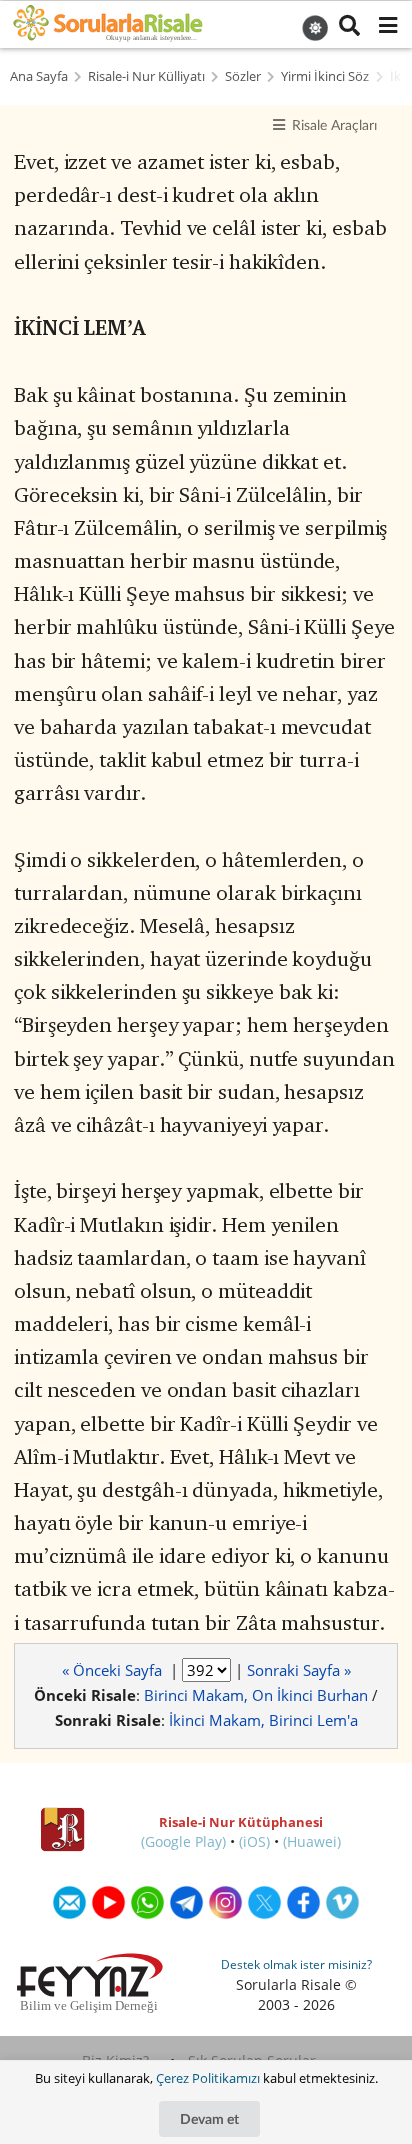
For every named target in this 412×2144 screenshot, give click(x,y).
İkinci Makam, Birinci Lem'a (263, 1720)
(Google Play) (183, 1841)
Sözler (243, 76)
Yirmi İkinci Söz (325, 76)
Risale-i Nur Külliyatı (146, 76)
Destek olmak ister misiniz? (296, 1964)
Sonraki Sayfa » (299, 1670)
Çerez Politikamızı (208, 2078)
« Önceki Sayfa (114, 1670)
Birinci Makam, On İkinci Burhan (256, 1695)
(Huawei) (312, 1841)
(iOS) (254, 1841)
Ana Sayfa (39, 76)
